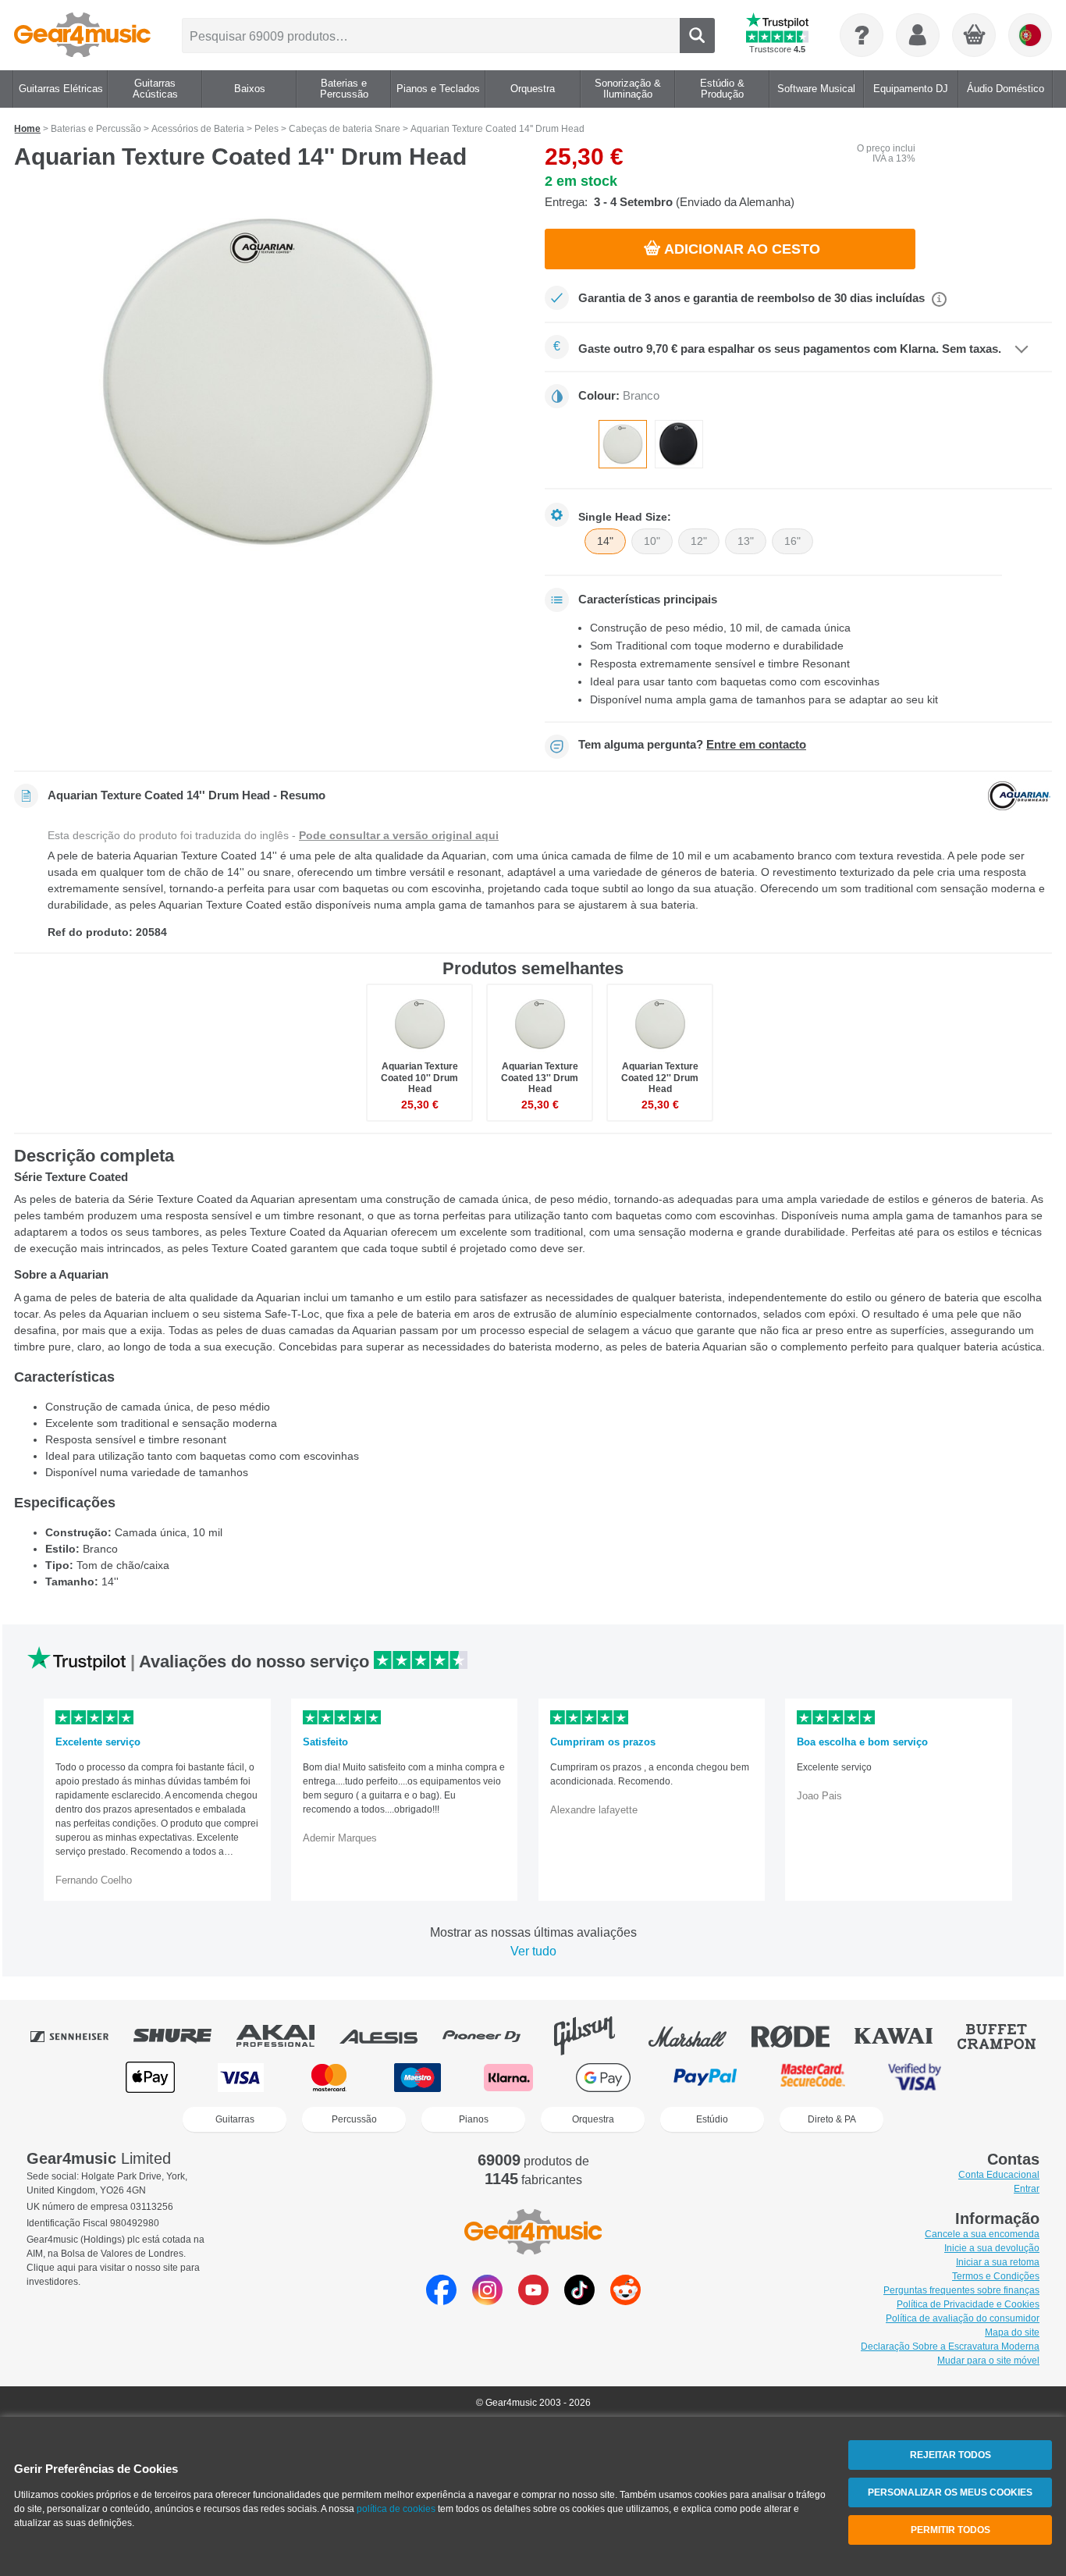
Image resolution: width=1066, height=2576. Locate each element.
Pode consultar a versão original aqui (399, 835)
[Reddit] (625, 2301)
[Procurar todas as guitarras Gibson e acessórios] (595, 2036)
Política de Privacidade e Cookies (968, 2304)
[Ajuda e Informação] (862, 35)
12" (699, 541)
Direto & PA (832, 2119)
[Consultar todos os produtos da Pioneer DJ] (492, 2036)
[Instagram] (487, 2301)
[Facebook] (441, 2301)
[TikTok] (579, 2301)
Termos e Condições (996, 2276)
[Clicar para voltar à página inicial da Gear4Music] (82, 35)
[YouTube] (533, 2301)
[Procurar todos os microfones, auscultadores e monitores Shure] (183, 2036)
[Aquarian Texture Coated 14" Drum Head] (268, 382)
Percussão (354, 2119)
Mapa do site (1012, 2332)
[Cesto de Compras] (975, 36)
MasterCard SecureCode (813, 2078)
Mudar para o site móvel (988, 2361)
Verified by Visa (915, 2078)
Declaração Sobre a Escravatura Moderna (950, 2347)
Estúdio (712, 2119)
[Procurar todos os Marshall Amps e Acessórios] (698, 2036)
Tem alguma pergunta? (692, 745)
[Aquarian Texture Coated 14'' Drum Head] (623, 444)
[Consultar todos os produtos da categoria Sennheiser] (80, 2036)
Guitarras (235, 2119)
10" (652, 541)
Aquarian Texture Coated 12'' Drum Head (660, 1077)
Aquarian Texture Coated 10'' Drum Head (419, 1077)
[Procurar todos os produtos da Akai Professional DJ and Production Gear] (286, 2036)
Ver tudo (533, 1951)
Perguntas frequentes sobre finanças (961, 2290)
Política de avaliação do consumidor (963, 2318)
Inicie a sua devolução (992, 2248)
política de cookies (396, 2509)
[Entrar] (918, 35)
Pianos (474, 2119)
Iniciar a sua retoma (998, 2262)
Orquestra (593, 2119)
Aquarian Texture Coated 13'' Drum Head (540, 1077)
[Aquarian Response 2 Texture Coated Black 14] (679, 444)
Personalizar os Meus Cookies (950, 2492)
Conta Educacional (999, 2175)
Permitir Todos (951, 2530)
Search (697, 36)
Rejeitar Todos (951, 2455)
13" (746, 541)
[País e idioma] (1030, 35)
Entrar (1027, 2189)
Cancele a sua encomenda (982, 2234)
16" (792, 541)
